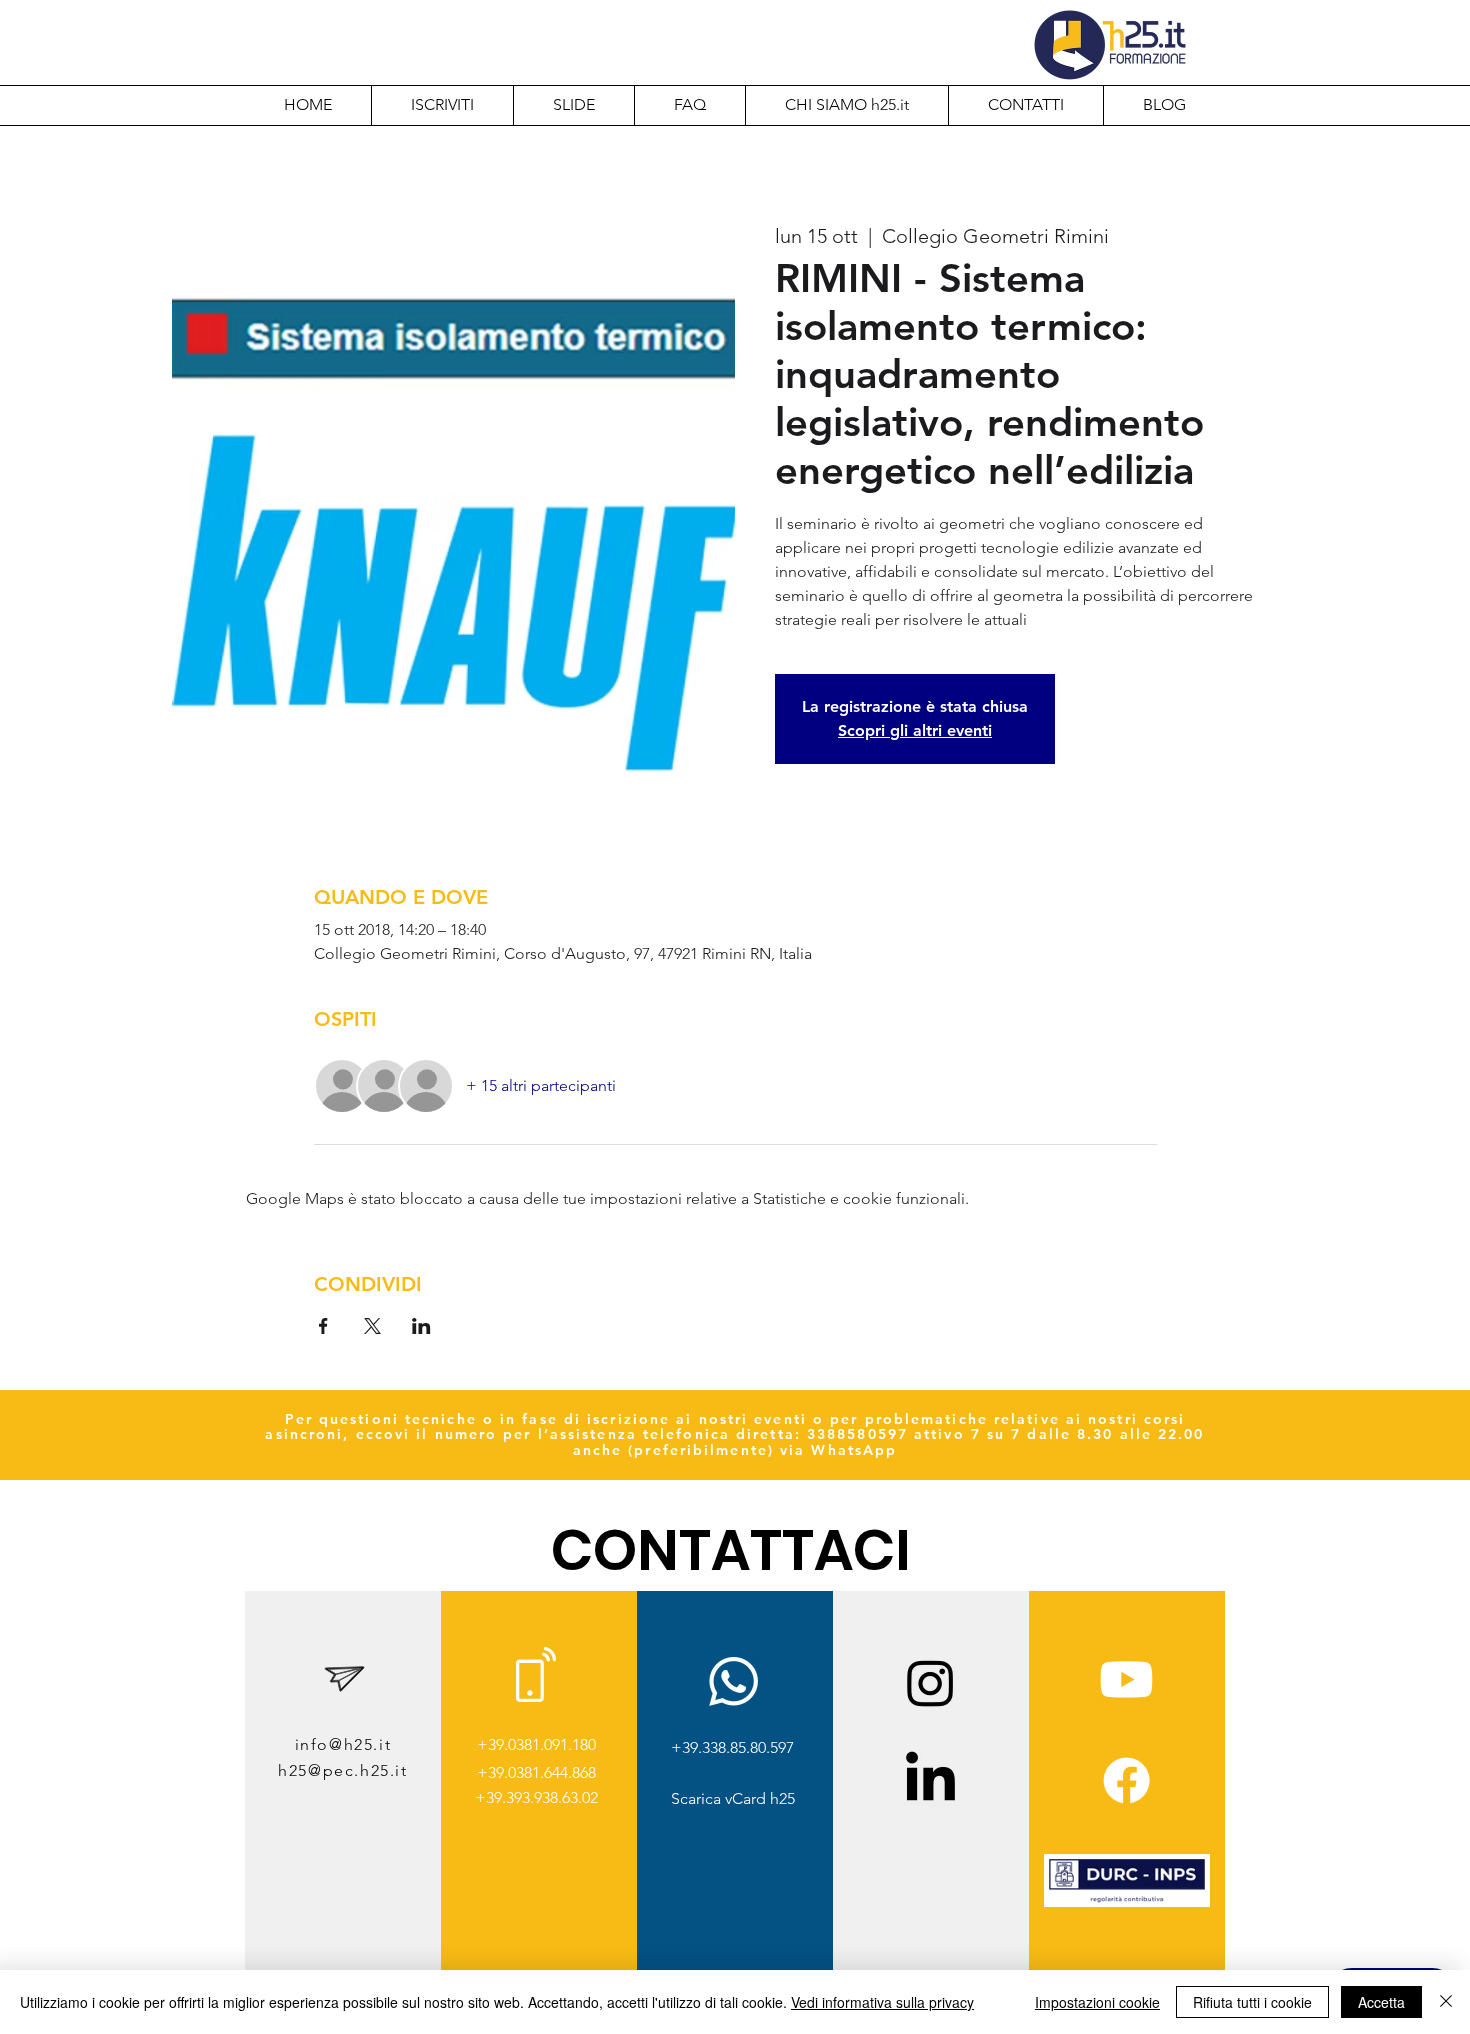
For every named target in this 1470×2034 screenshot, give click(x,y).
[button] (846, 105)
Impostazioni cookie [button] (1097, 2002)
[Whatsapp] (733, 1681)
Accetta (1381, 2002)
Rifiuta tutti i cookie (1252, 2002)
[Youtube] (1126, 1679)
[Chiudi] (1446, 2002)
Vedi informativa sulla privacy (882, 2002)
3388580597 (857, 1434)
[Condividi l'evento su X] (372, 1326)
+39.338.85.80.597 (732, 1747)
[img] (1127, 1903)
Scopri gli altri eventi (915, 730)
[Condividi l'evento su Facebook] (323, 1326)
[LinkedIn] (930, 1780)
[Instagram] (930, 1682)
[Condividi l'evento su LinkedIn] (421, 1326)
